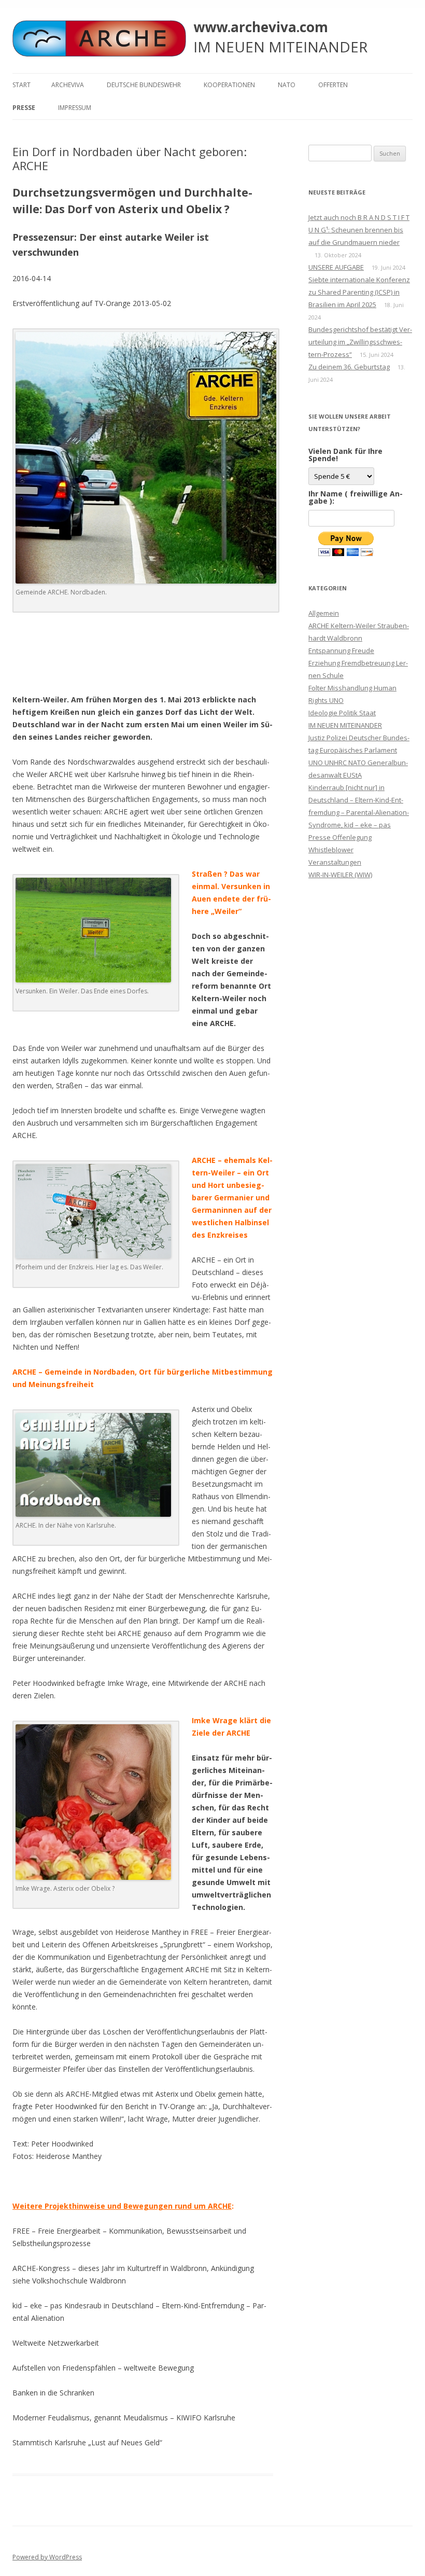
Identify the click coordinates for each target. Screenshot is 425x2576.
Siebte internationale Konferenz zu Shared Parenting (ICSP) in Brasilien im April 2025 (359, 292)
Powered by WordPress (47, 2557)
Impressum (75, 108)
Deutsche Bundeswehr (144, 85)
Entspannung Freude (341, 650)
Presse (24, 108)
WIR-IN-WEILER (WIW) (340, 875)
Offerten (333, 85)
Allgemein (324, 613)
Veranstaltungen (335, 862)
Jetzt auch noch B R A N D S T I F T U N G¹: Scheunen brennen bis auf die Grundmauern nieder (359, 230)
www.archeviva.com (261, 27)
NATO (287, 85)
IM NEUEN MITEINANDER (345, 725)
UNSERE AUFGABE (336, 267)
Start (22, 85)
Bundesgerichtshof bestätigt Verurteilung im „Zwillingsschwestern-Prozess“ (360, 342)
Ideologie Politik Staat (342, 713)
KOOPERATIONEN (229, 85)
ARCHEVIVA (68, 85)
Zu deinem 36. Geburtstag (349, 367)
